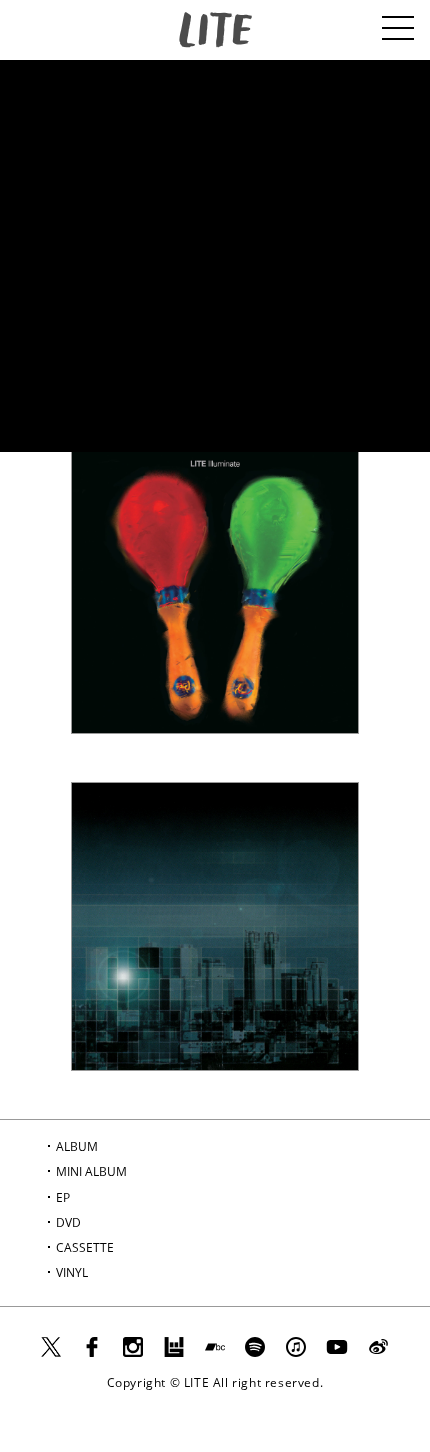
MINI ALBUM (91, 1171)
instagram (133, 1355)
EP (63, 1197)
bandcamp (215, 1355)
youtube (337, 1355)
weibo (387, 1355)
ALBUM (77, 1146)
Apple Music (296, 1339)
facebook (92, 1355)
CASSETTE (85, 1247)
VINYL (72, 1272)
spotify (255, 1355)
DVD (68, 1222)
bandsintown (174, 1355)
